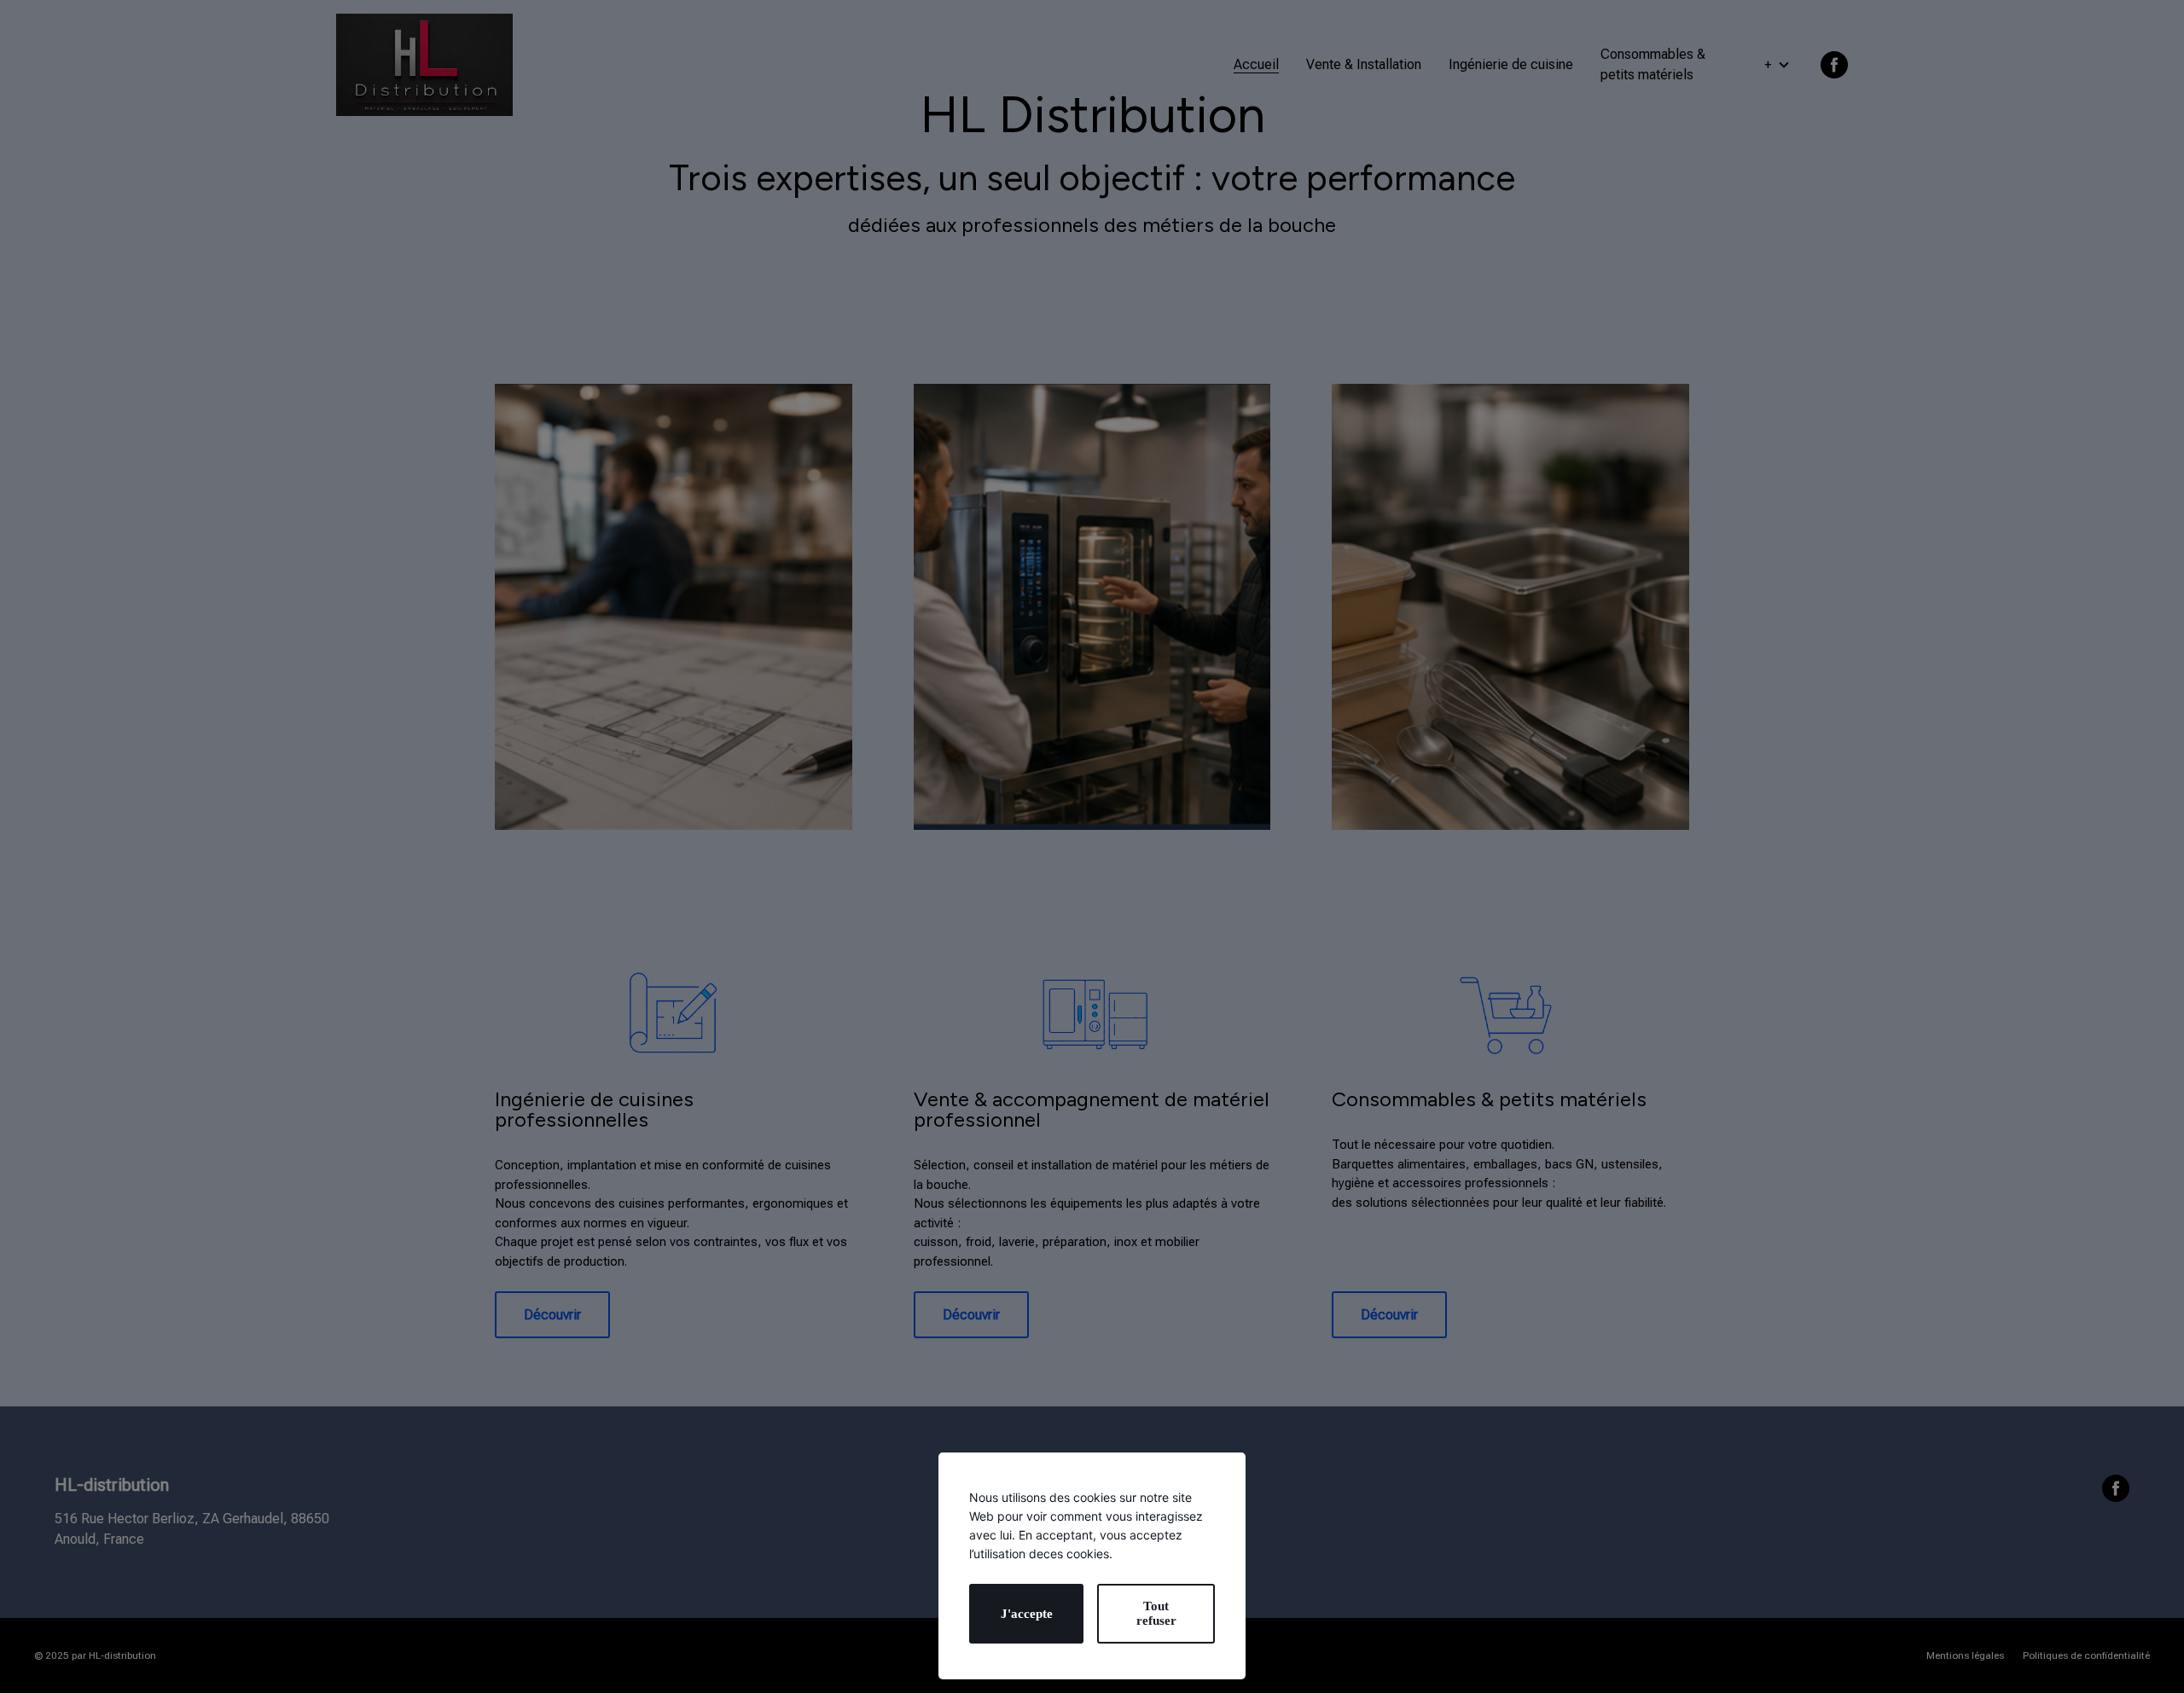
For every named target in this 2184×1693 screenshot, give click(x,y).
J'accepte (1027, 1614)
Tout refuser (1156, 1613)
